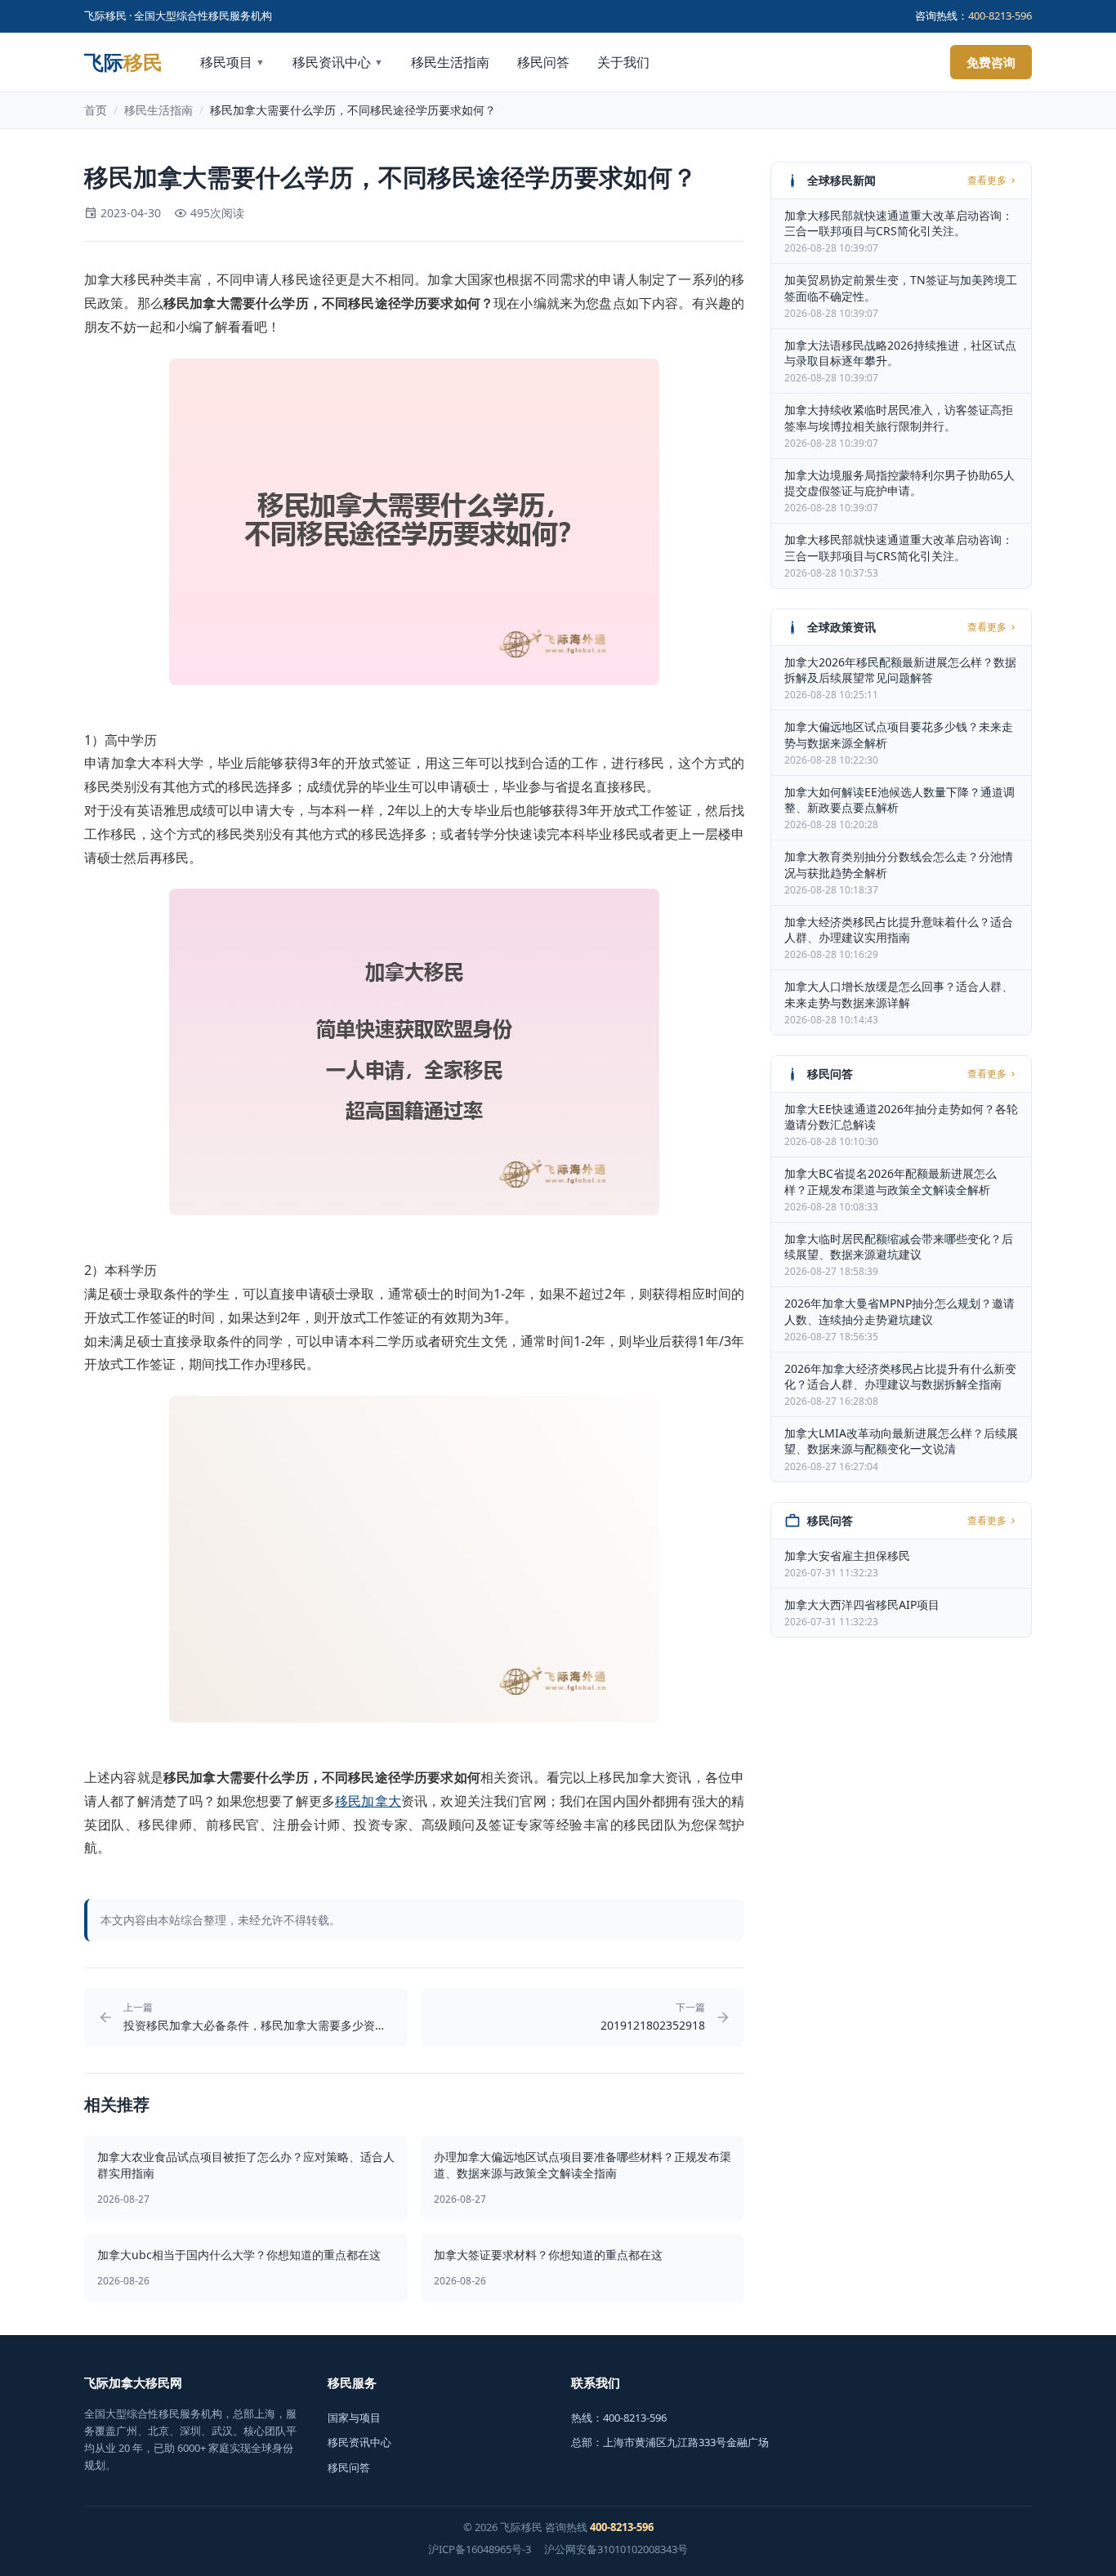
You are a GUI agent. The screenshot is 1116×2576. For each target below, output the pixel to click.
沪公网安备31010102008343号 (616, 2549)
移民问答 (543, 62)
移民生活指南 (450, 62)
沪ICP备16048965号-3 (480, 2549)
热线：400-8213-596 (619, 2418)
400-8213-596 (1000, 16)
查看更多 (987, 180)
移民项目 (232, 62)
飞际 (123, 62)
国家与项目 (354, 2418)
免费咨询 (991, 62)
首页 (96, 110)
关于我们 (623, 62)
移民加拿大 (368, 1801)
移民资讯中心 (338, 62)
